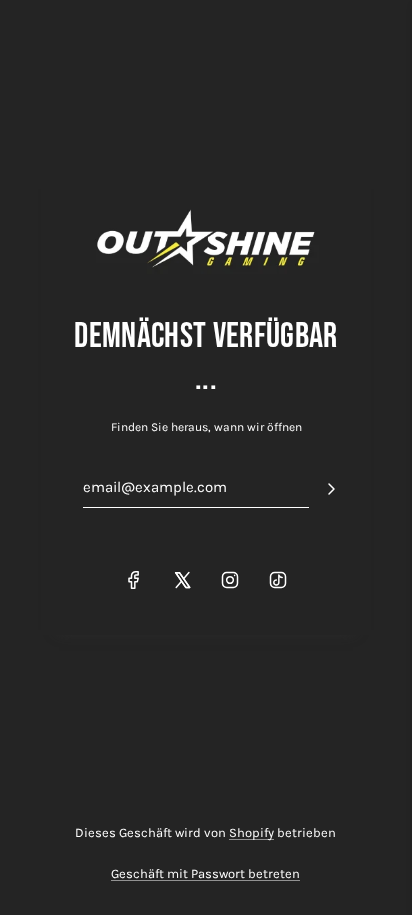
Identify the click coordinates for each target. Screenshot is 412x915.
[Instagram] (230, 580)
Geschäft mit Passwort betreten (205, 873)
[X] (182, 580)
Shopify (251, 832)
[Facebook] (134, 580)
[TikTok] (278, 580)
